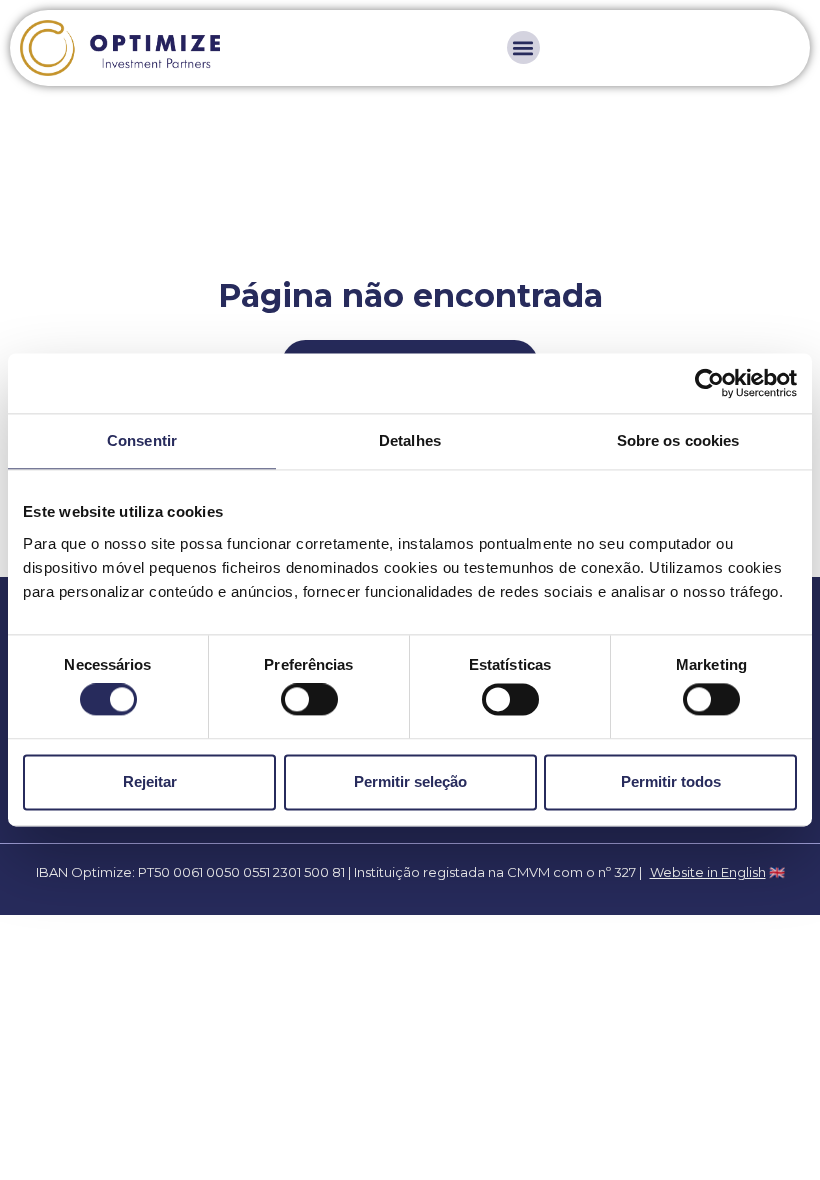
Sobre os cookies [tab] (678, 440)
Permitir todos (671, 781)
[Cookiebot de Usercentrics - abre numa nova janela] (709, 383)
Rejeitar (150, 781)
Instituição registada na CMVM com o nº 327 (495, 872)
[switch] (309, 700)
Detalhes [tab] (410, 440)
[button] (523, 47)
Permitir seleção (410, 781)
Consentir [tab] (142, 440)
